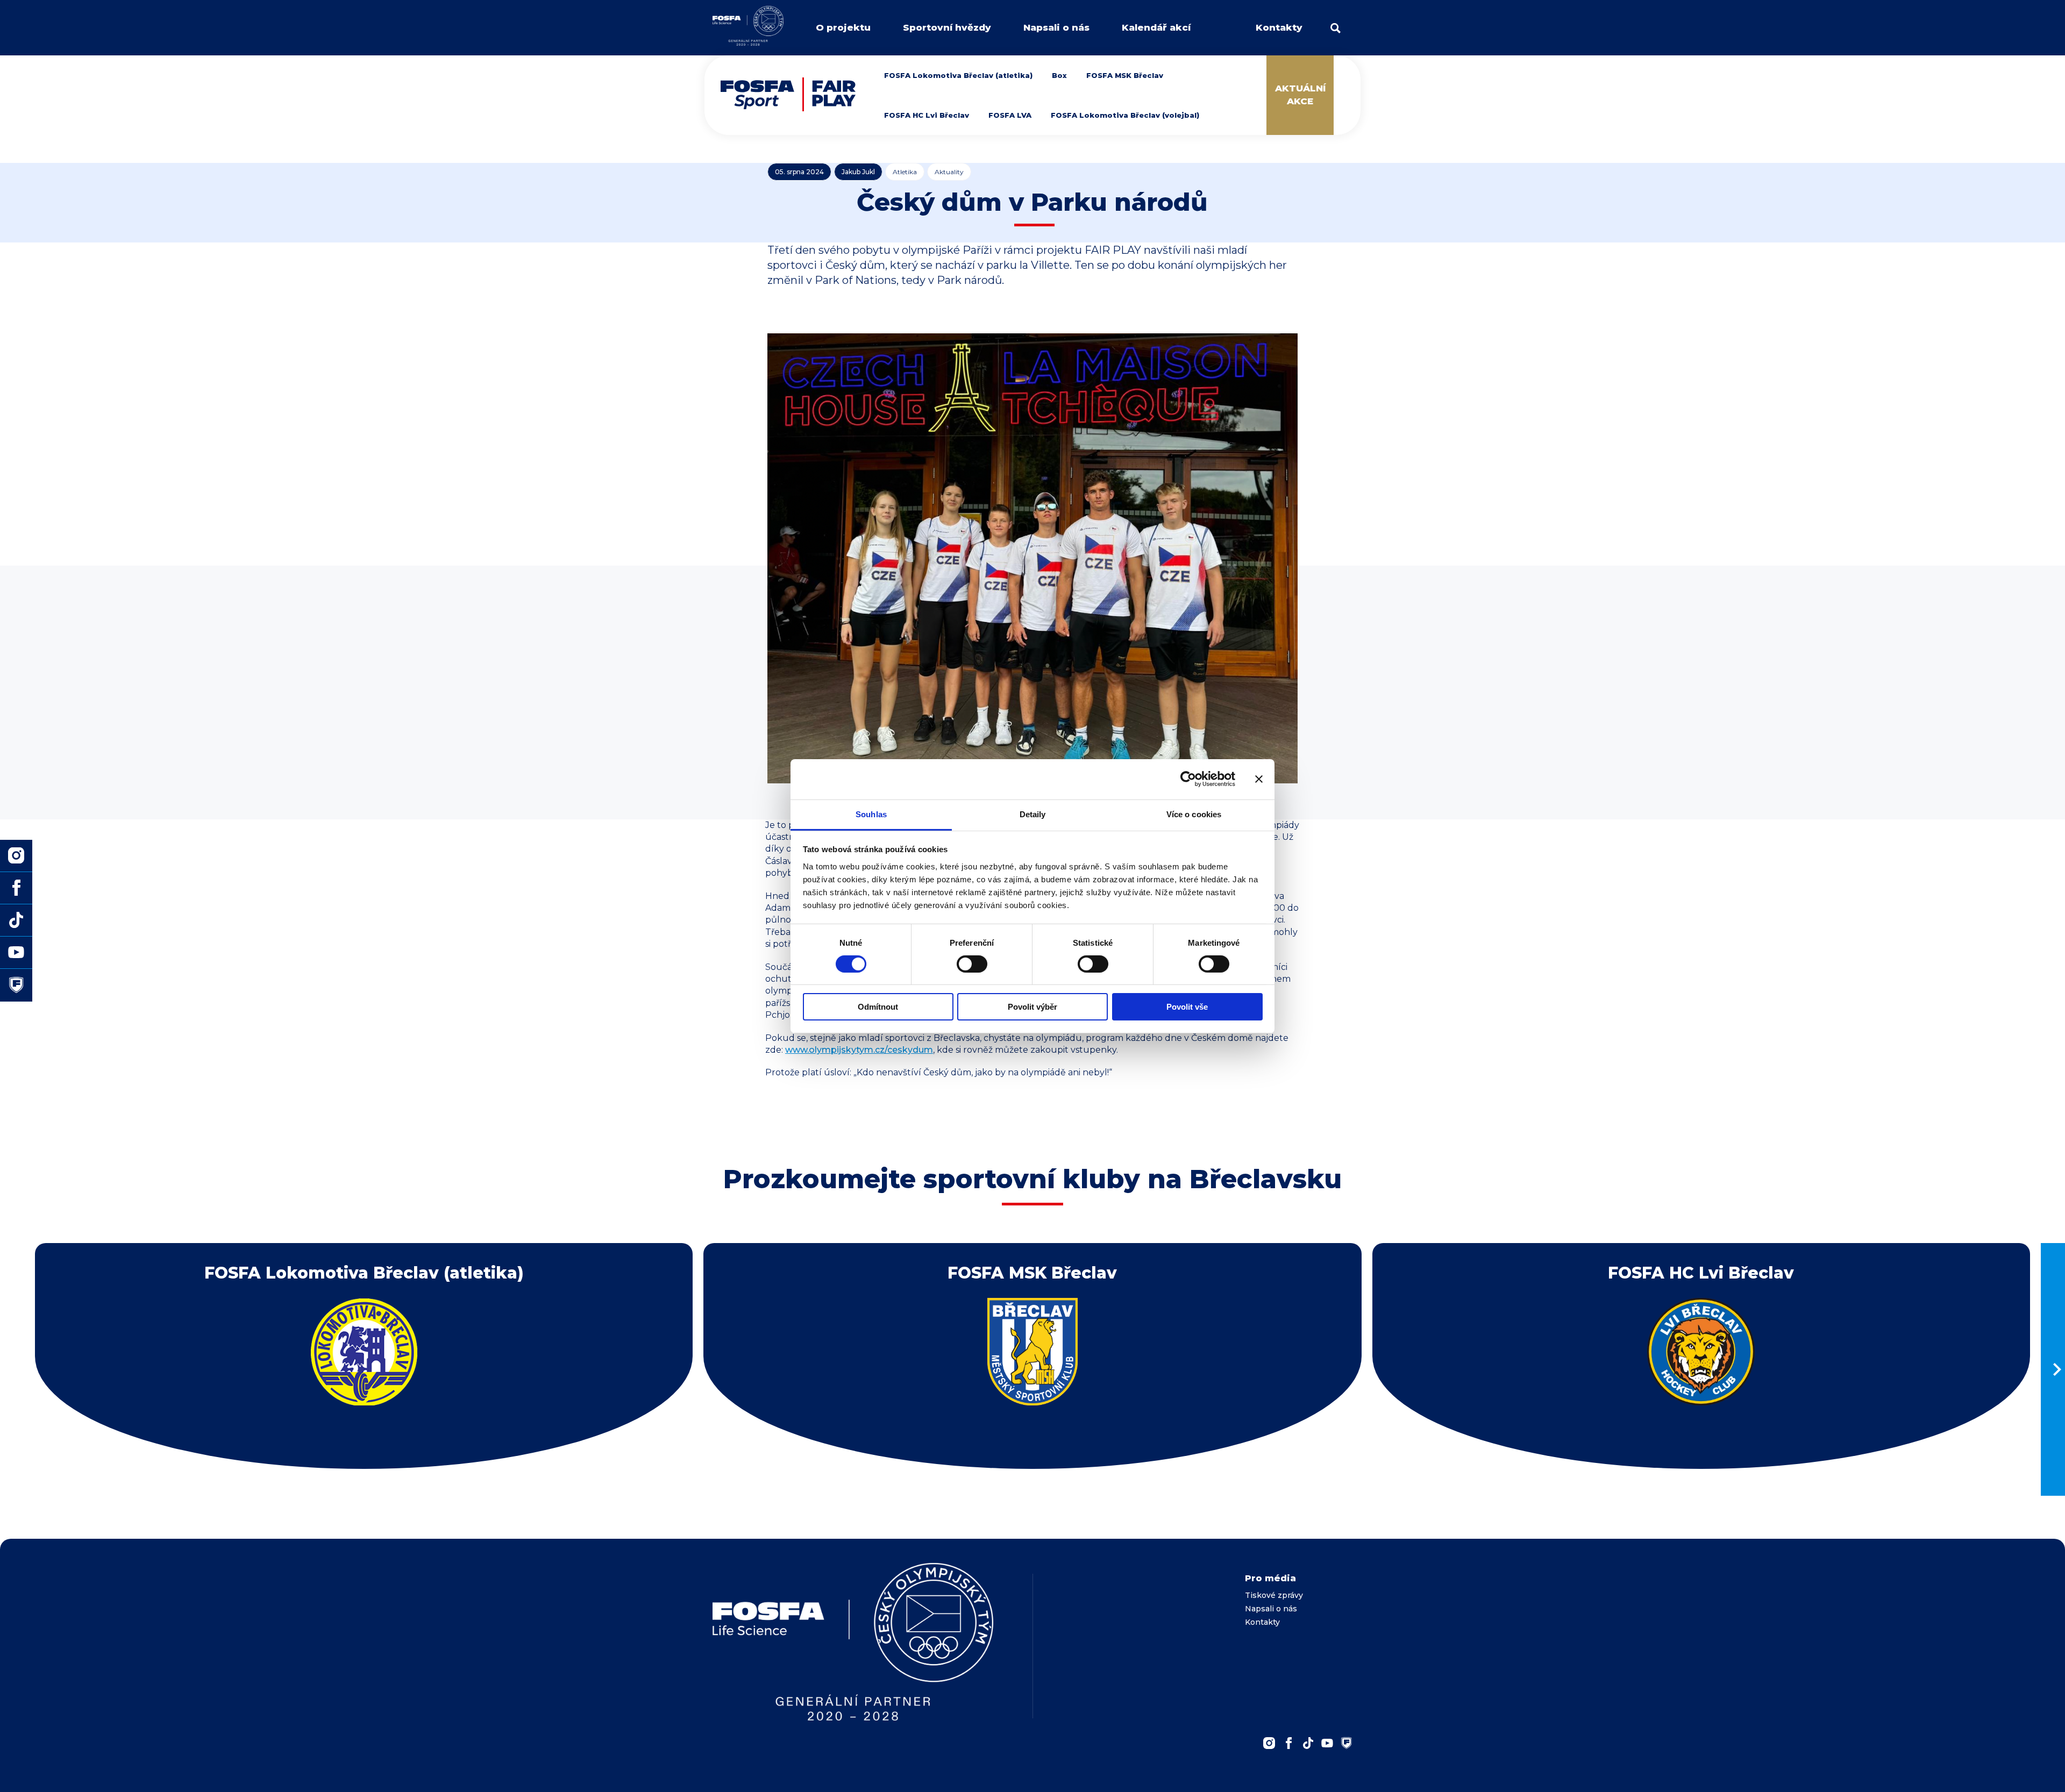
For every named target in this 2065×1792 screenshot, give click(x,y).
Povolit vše (1187, 1007)
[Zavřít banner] (1259, 779)
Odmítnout (878, 1007)
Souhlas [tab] (871, 814)
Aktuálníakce (1300, 95)
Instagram (1269, 1743)
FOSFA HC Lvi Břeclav (927, 115)
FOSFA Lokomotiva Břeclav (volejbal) (1125, 115)
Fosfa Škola (16, 985)
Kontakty (1279, 27)
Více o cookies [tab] (1194, 814)
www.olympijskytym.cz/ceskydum (859, 1050)
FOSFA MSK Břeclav (1125, 75)
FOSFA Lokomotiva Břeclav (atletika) (958, 75)
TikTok (1308, 1743)
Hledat (1336, 28)
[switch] (972, 964)
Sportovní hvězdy (947, 27)
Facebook (1288, 1743)
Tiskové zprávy (1274, 1595)
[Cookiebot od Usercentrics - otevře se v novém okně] (1188, 779)
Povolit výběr (1032, 1007)
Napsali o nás (1056, 27)
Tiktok (16, 920)
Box (1059, 75)
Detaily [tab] (1033, 814)
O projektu (843, 27)
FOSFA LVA (1010, 115)
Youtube (1327, 1743)
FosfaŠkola (1347, 1743)
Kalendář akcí (1156, 27)
